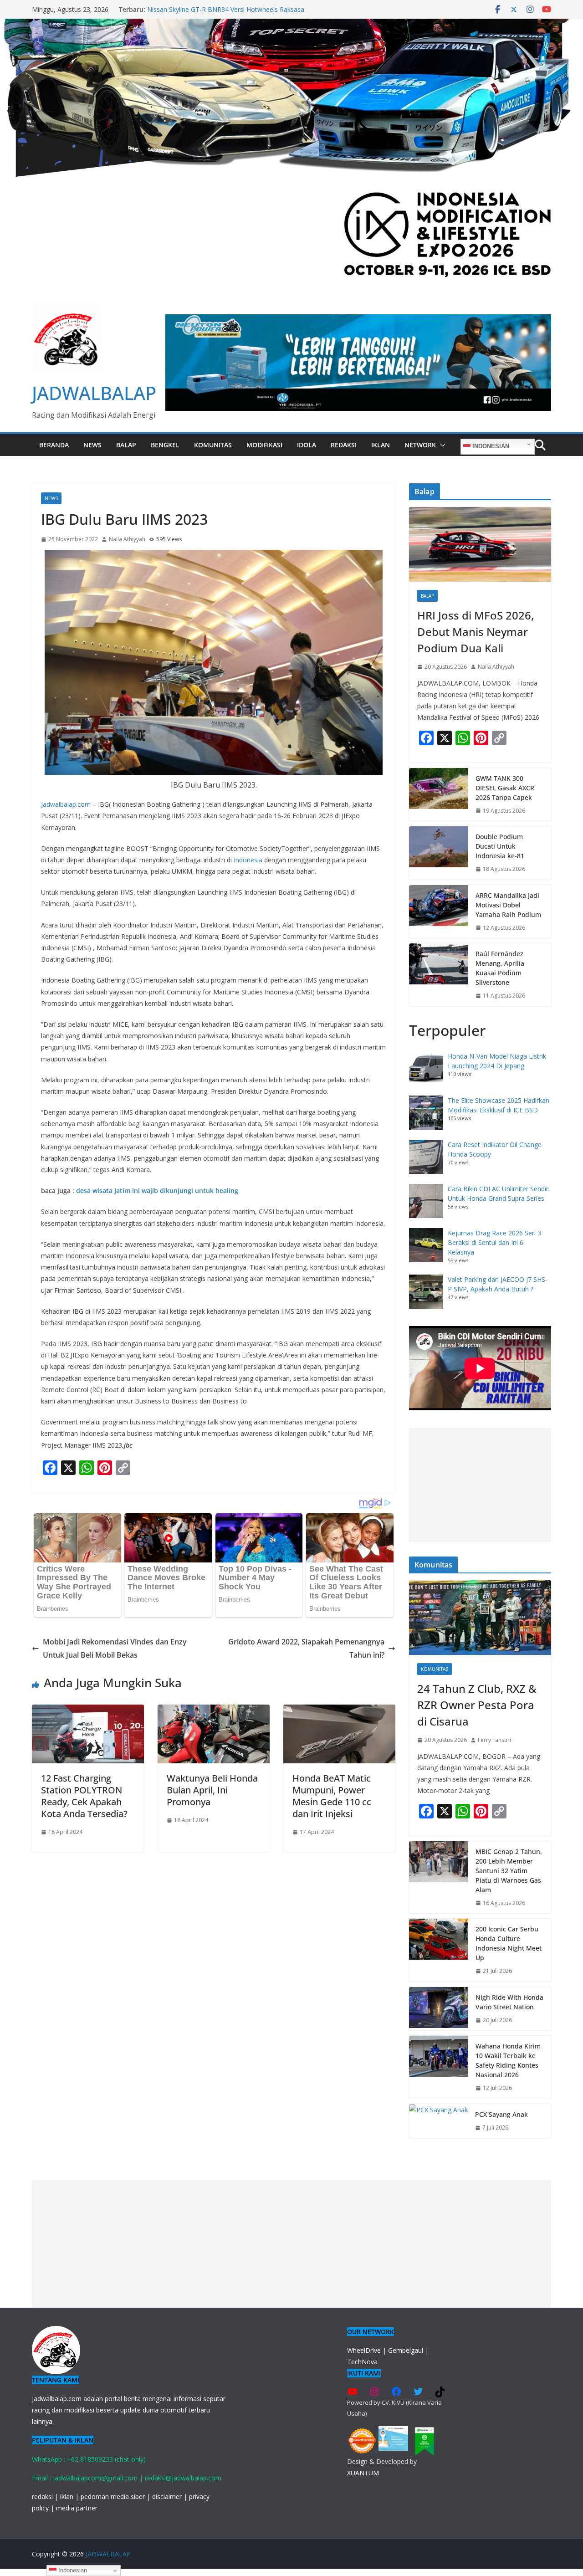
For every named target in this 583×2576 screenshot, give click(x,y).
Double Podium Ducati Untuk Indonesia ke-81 (500, 846)
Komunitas (213, 445)
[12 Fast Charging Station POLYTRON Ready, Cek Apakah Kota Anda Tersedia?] (88, 1711)
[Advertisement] (480, 1485)
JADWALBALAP (94, 393)
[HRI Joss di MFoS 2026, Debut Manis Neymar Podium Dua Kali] (480, 544)
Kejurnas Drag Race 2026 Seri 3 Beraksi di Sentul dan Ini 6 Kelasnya (494, 1242)
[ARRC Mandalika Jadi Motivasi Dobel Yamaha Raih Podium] (439, 912)
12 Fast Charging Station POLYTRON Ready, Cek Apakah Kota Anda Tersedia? (84, 1796)
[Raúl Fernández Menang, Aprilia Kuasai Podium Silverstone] (439, 975)
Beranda (54, 445)
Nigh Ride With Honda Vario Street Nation (509, 2002)
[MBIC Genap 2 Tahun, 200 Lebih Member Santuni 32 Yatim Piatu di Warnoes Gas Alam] (439, 1877)
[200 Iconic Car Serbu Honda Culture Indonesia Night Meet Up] (439, 1950)
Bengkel (165, 445)
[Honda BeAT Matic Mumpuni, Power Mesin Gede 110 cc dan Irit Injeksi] (339, 1711)
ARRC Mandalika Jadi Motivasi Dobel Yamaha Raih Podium (508, 905)
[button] (441, 445)
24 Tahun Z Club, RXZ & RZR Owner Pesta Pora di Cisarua (477, 1705)
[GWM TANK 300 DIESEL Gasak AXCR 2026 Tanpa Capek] (439, 795)
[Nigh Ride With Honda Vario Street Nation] (439, 2009)
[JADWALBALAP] (291, 25)
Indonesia (248, 860)
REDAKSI (344, 445)
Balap (126, 445)
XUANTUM (363, 2473)
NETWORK (420, 445)
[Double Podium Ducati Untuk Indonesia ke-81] (439, 853)
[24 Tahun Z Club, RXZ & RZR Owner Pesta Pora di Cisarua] (480, 1618)
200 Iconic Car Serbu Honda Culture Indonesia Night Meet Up (509, 1943)
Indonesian (490, 446)
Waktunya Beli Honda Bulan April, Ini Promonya (212, 1790)
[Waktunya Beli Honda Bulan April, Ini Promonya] (214, 1711)
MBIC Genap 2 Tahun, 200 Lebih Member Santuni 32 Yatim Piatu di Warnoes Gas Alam (509, 1871)
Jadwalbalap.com (66, 804)
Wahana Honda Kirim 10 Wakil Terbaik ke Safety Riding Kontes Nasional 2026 (508, 2060)
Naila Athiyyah (127, 539)
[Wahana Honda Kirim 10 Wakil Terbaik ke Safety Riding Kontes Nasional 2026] (439, 2067)
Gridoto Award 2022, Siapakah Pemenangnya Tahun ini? (306, 1648)
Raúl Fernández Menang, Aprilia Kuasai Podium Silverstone (500, 968)
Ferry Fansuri (494, 1740)
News (92, 445)
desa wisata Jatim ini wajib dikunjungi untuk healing (157, 1191)
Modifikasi (264, 445)
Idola (307, 445)
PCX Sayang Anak (501, 2114)
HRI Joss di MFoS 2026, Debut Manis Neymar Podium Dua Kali (476, 632)
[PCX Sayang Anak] (438, 2121)
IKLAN (381, 445)
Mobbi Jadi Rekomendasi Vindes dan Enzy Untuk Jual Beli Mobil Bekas (115, 1648)
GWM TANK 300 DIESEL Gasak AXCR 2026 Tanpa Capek (230, 9)
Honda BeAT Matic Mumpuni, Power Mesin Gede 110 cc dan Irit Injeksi (332, 1796)
